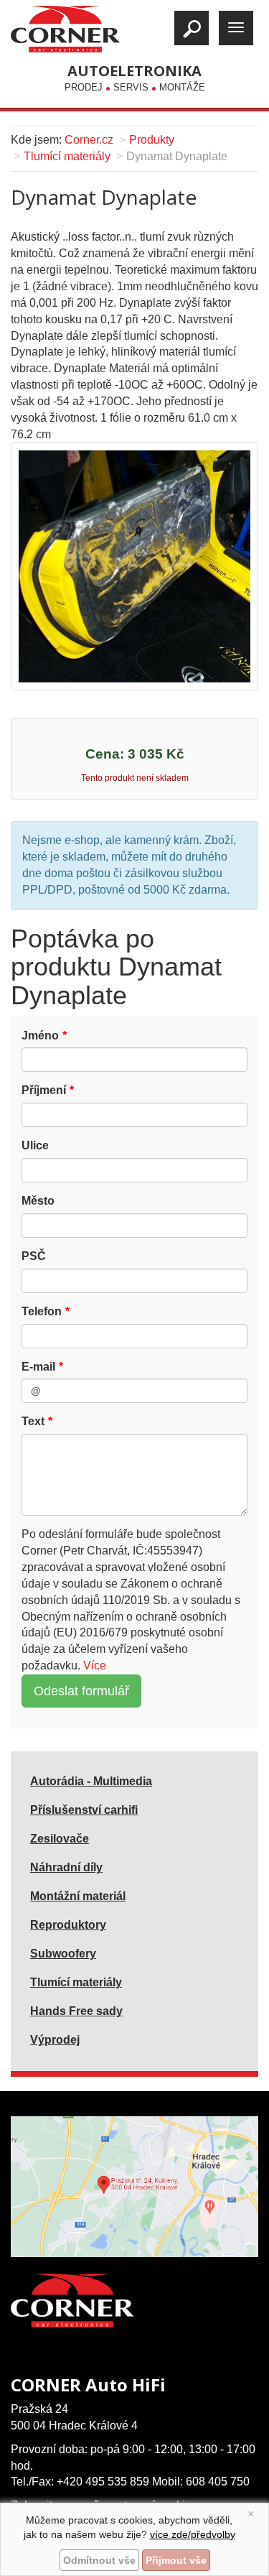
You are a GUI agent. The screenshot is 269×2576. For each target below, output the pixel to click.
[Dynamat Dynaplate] (134, 566)
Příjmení (44, 1090)
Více (95, 1665)
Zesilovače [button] (60, 1839)
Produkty (152, 140)
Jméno (40, 1036)
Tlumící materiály (67, 156)
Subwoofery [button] (63, 1954)
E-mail (38, 1367)
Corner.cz (89, 140)
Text (33, 1421)
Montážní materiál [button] (78, 1896)
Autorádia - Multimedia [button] (91, 1781)
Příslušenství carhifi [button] (84, 1810)
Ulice (35, 1145)
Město (38, 1201)
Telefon (42, 1311)
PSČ (34, 1256)
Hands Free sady (76, 2011)
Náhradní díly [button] (66, 1867)
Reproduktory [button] (68, 1925)
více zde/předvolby (193, 2534)
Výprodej (55, 2040)
